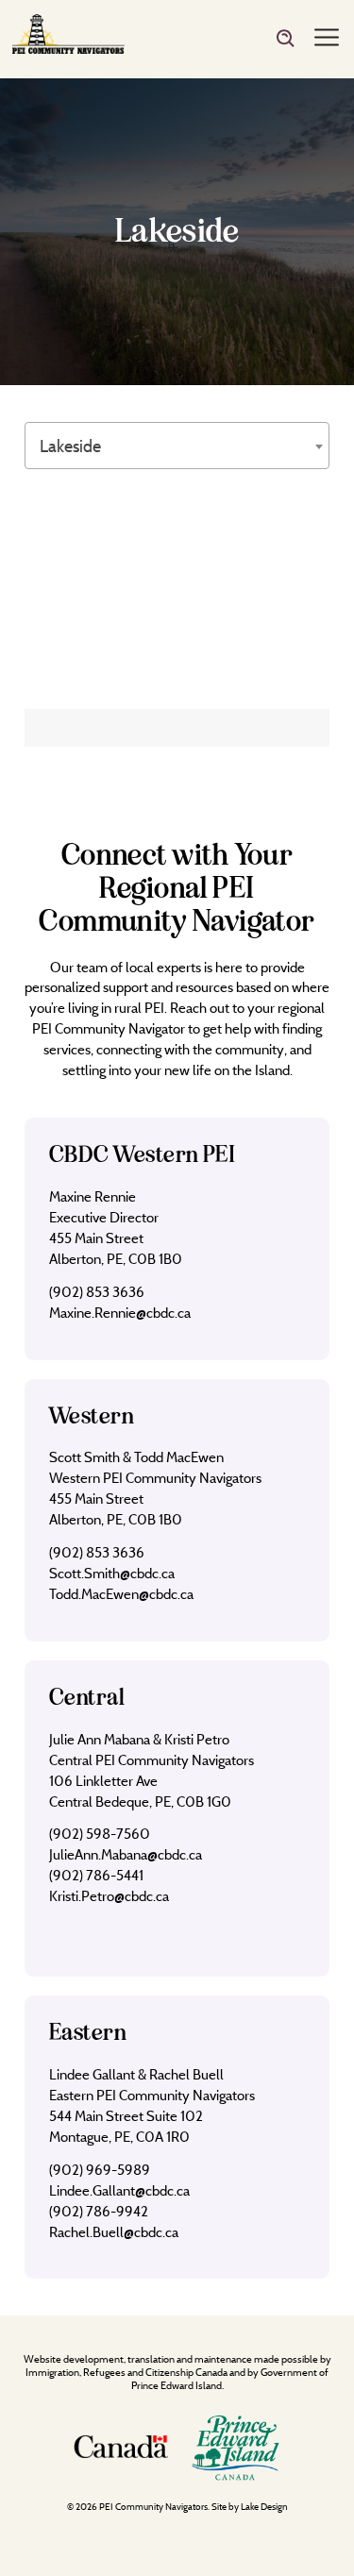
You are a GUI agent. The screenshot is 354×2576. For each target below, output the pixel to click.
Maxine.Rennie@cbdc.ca (120, 1313)
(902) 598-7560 (100, 1834)
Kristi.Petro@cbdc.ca (109, 1896)
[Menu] (327, 39)
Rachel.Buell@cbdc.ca (114, 2232)
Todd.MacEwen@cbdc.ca (121, 1594)
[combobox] (177, 446)
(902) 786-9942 (99, 2211)
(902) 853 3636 (97, 1292)
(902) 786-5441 (96, 1875)
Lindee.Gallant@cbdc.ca (119, 2190)
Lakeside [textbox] (70, 446)
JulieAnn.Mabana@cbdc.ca (126, 1854)
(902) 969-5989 (100, 2170)
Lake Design (264, 2507)
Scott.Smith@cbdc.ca (112, 1573)
